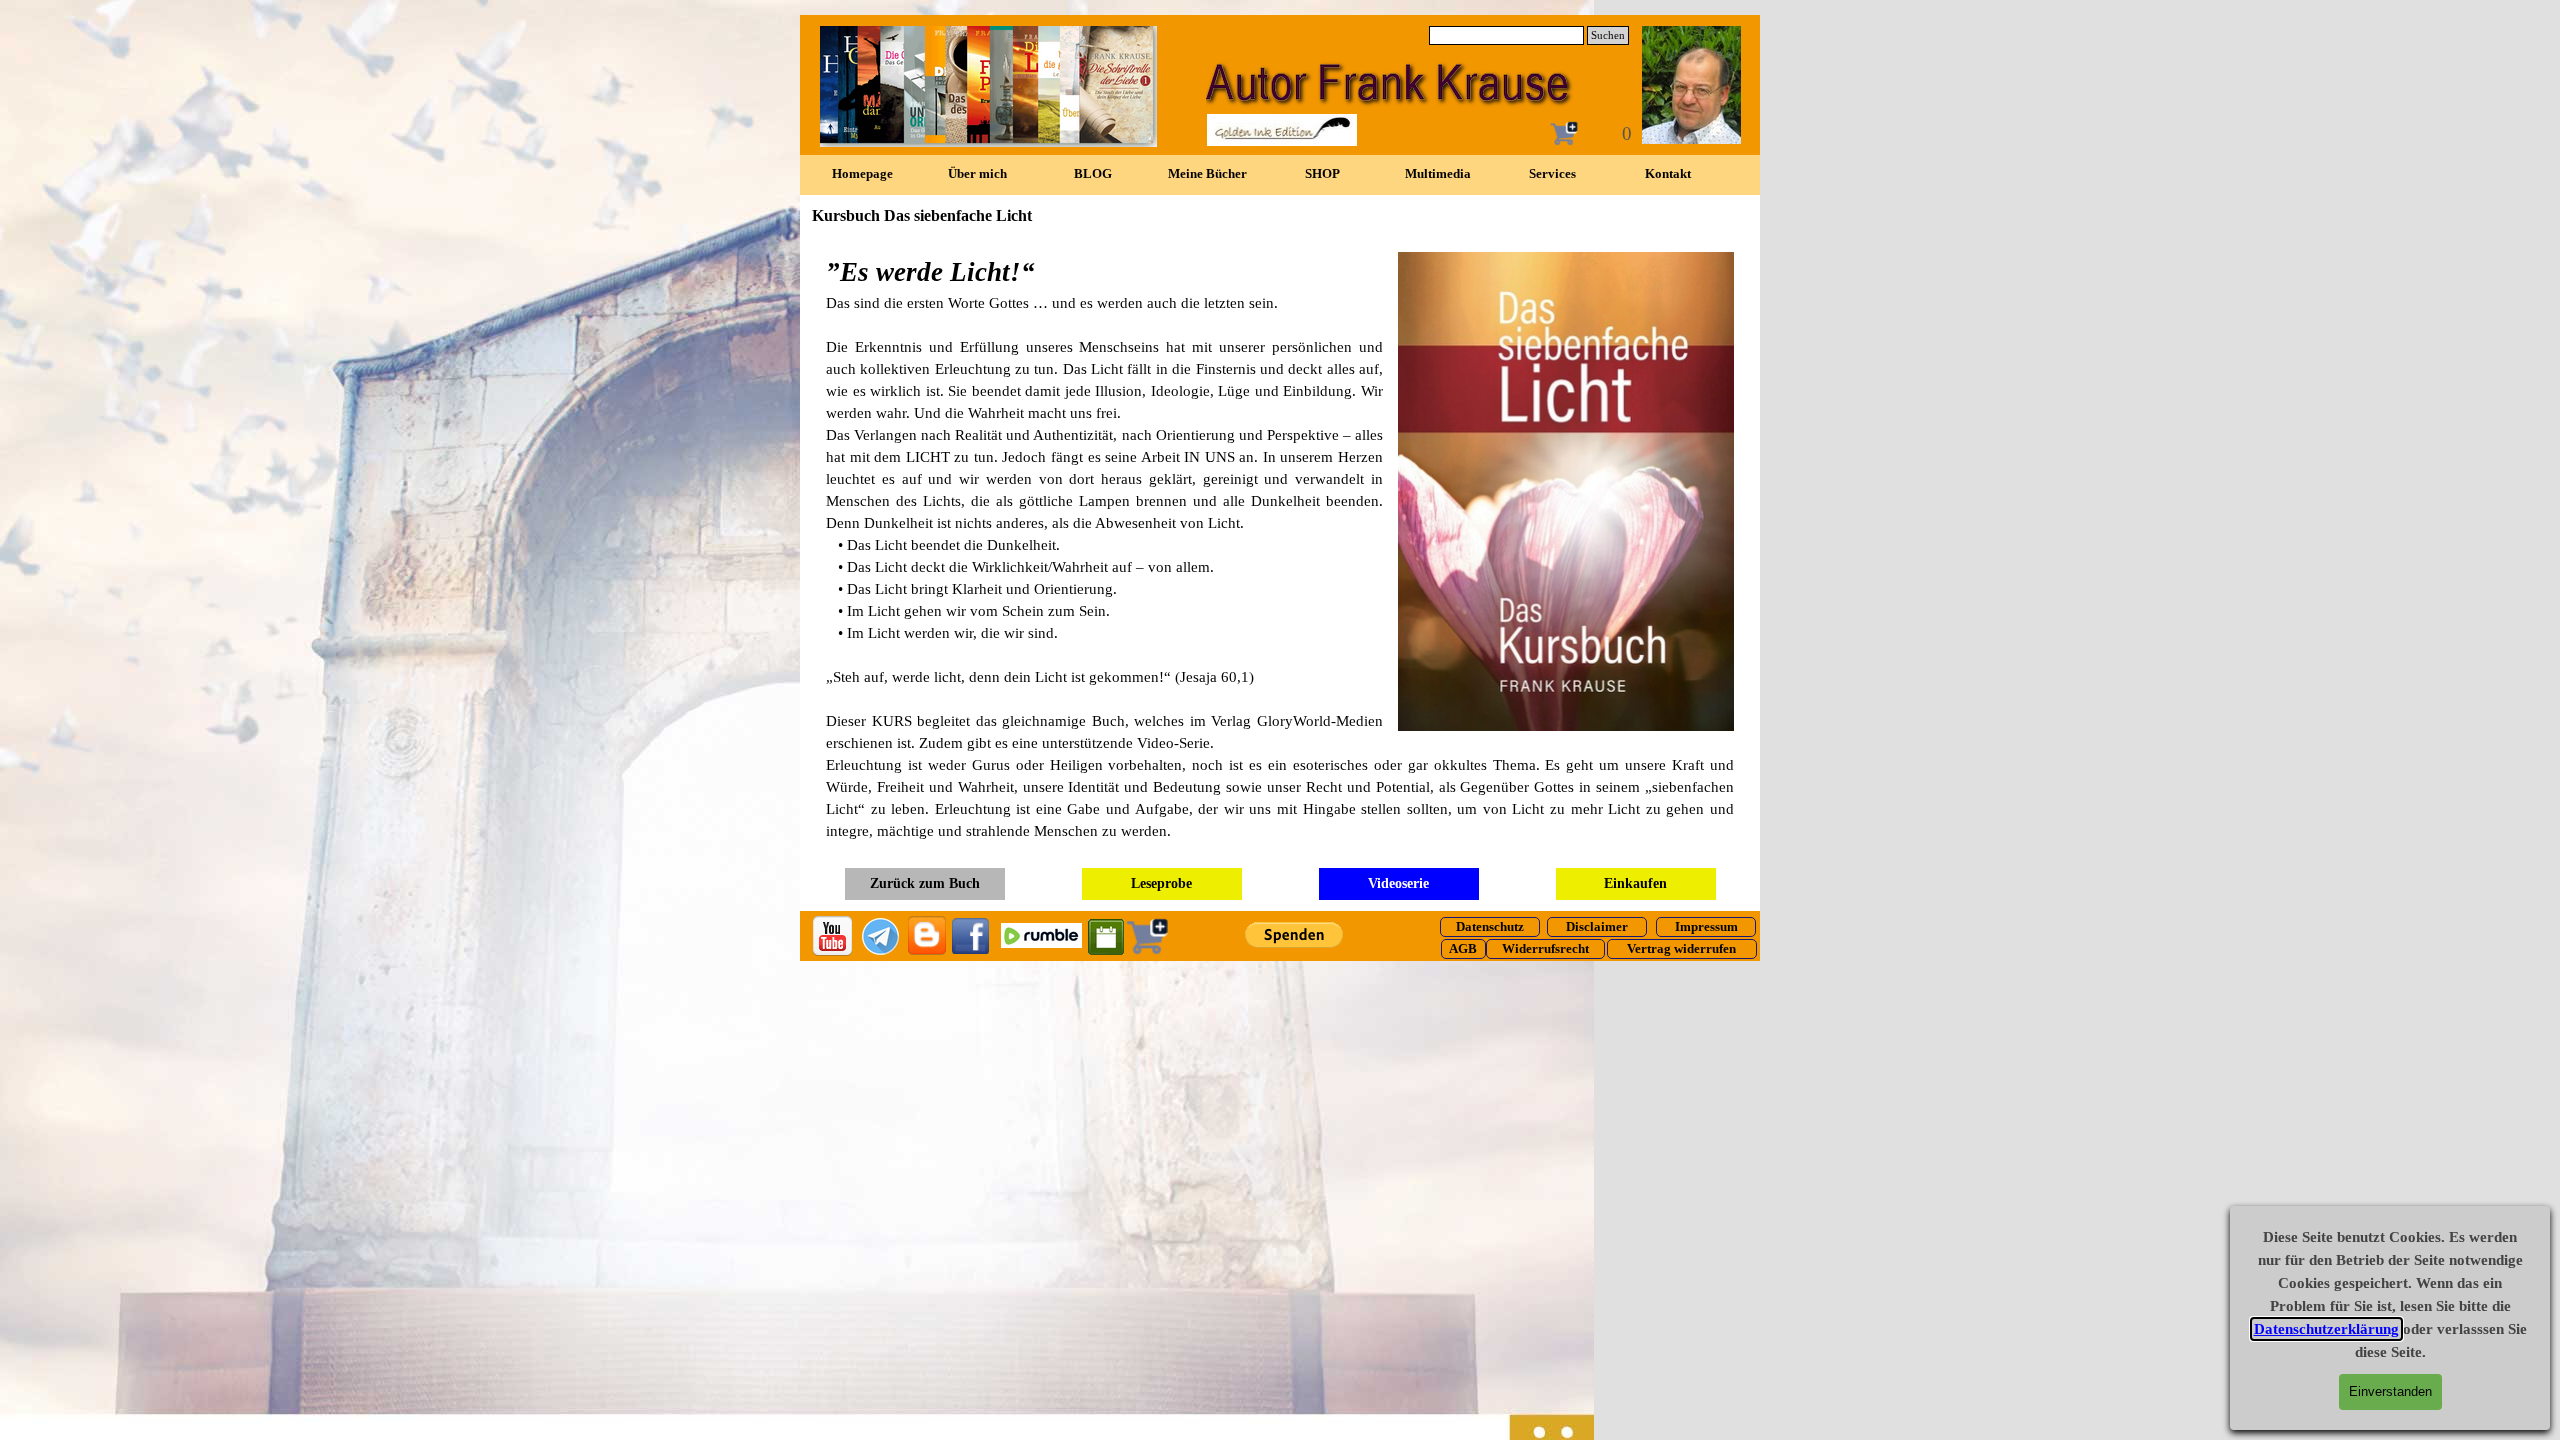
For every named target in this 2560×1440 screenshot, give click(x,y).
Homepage (862, 173)
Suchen (1608, 35)
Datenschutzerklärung (2326, 1329)
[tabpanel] (1280, 547)
